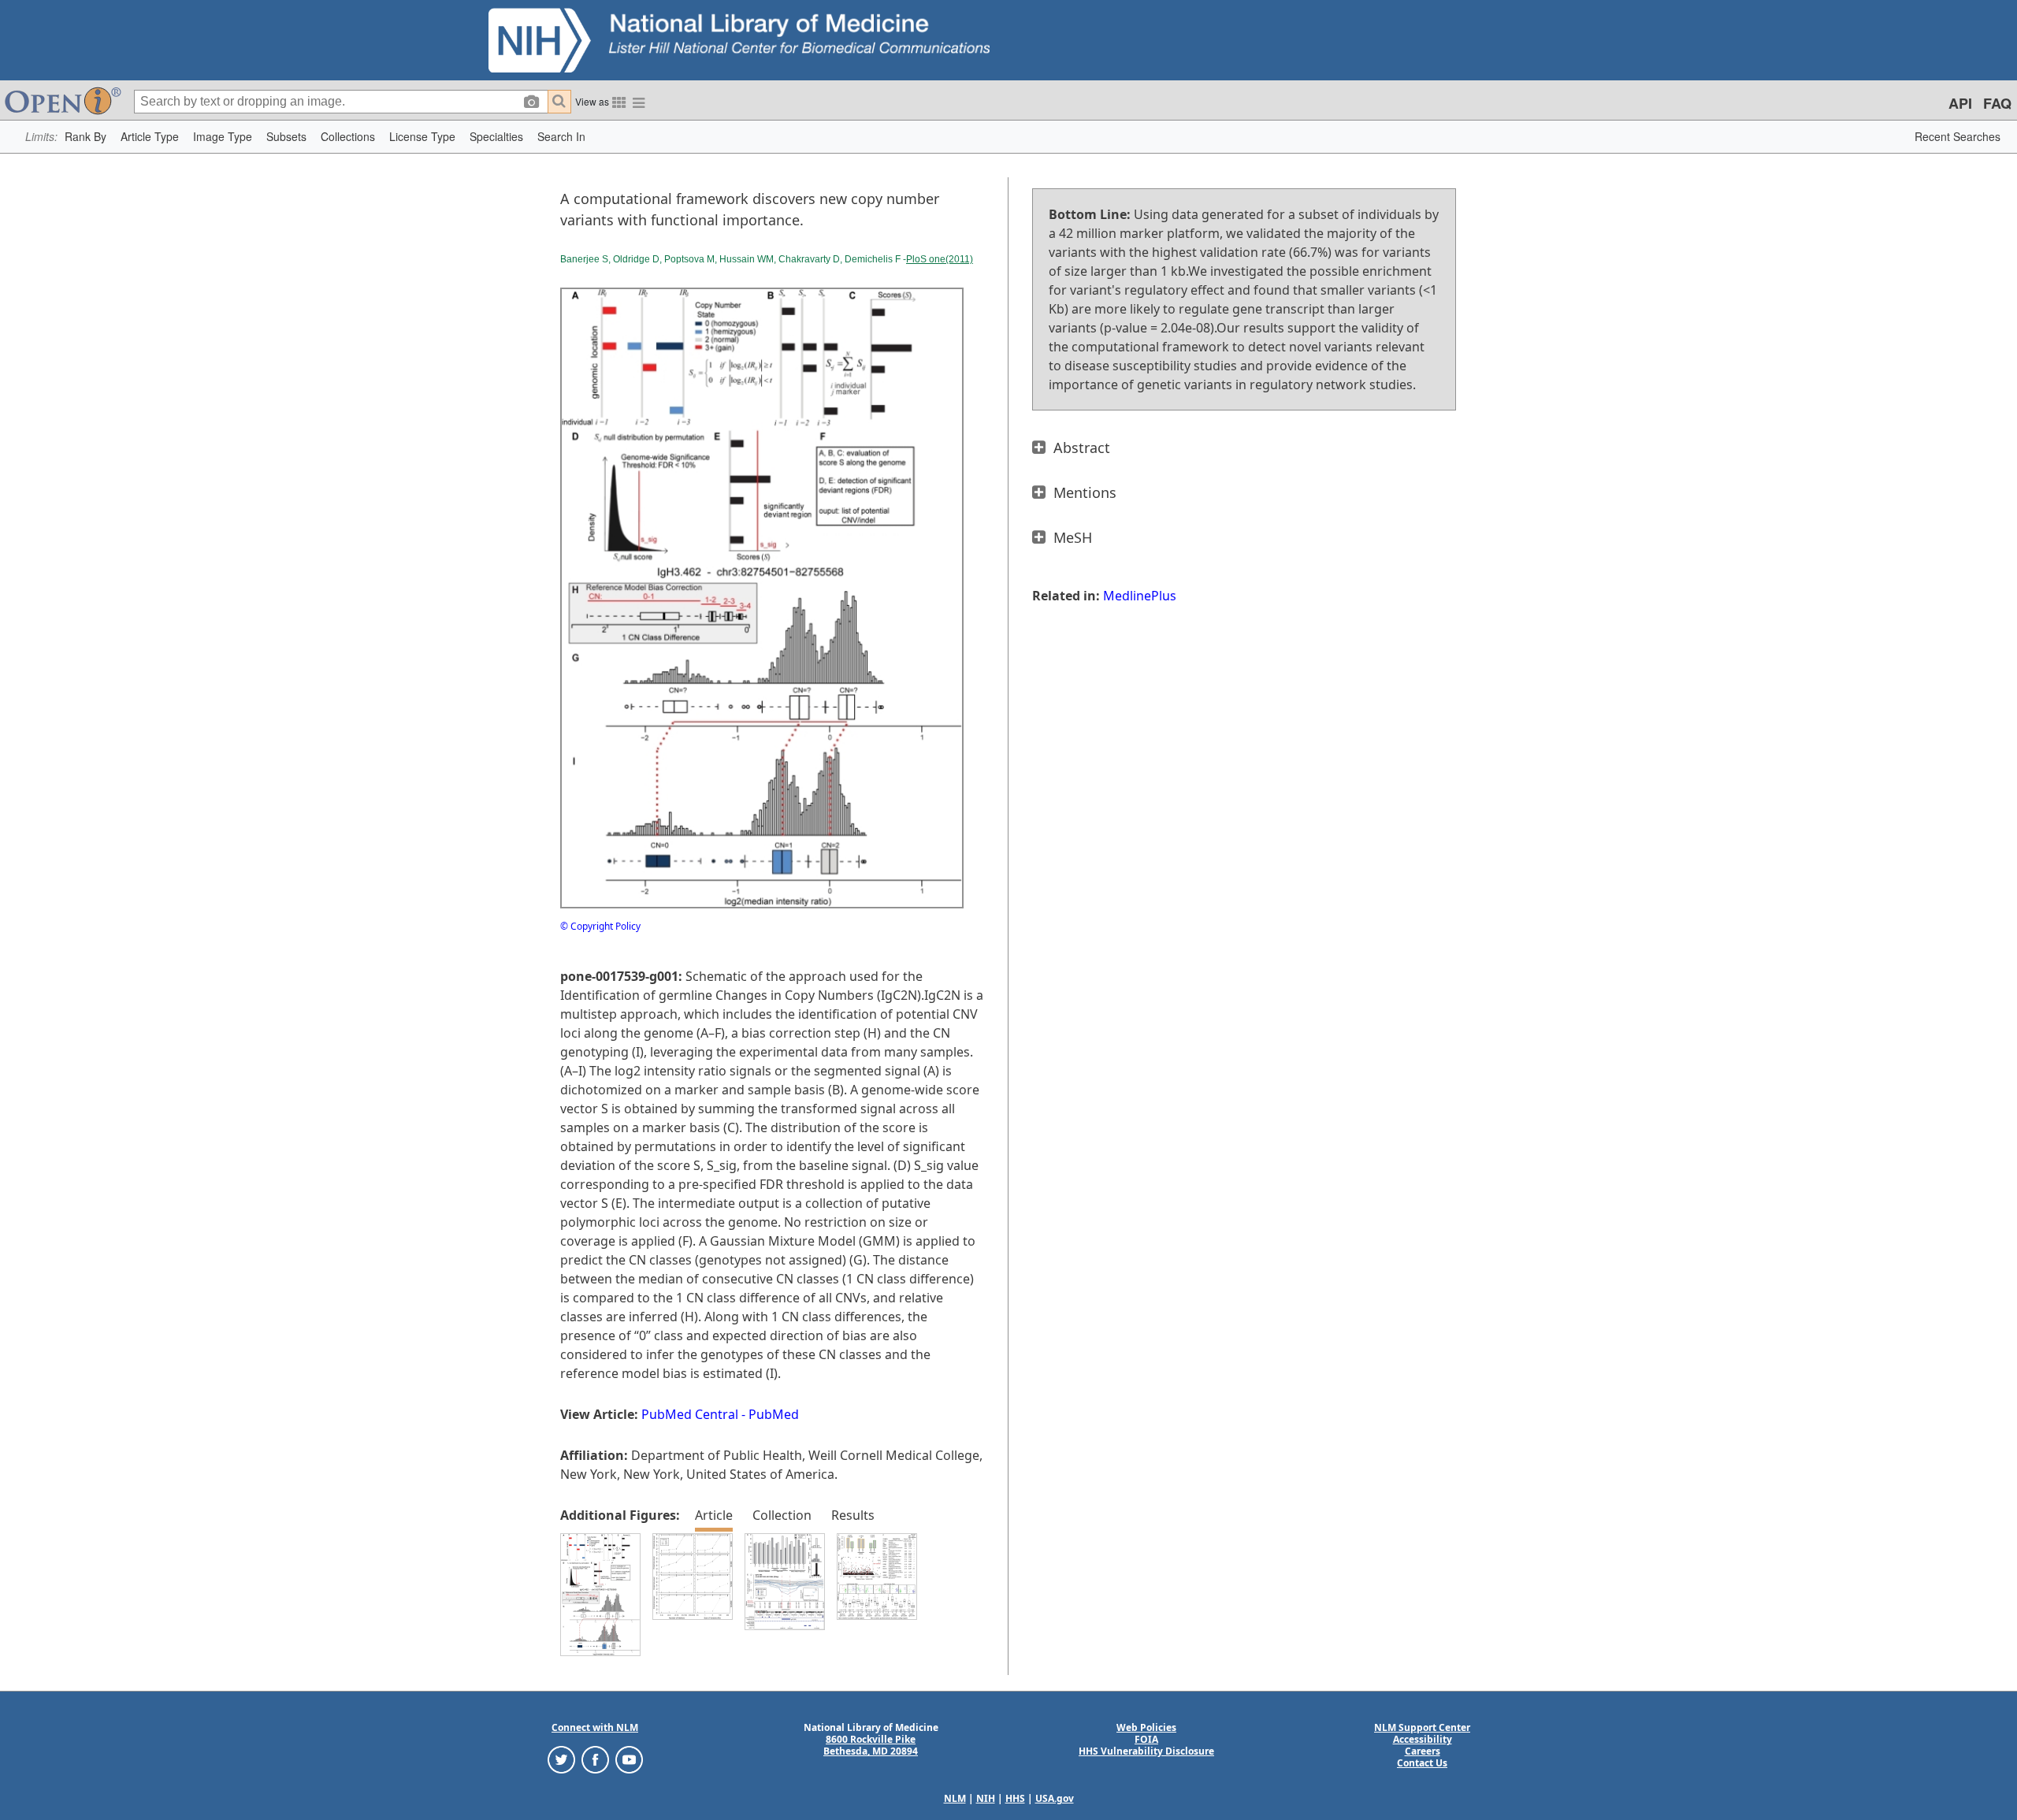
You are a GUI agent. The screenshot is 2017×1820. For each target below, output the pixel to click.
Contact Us (1422, 1763)
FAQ (1997, 103)
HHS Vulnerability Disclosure (1146, 1751)
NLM (955, 1798)
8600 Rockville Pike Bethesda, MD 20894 (871, 1745)
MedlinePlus (1140, 596)
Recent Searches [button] (1958, 136)
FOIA (1146, 1739)
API (1960, 103)
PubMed (774, 1414)
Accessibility (1423, 1739)
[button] (85, 137)
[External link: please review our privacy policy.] (561, 1759)
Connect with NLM (595, 1727)
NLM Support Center (1422, 1727)
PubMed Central (690, 1414)
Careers (1423, 1751)
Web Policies (1146, 1727)
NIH (986, 1798)
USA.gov (1055, 1798)
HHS (1015, 1798)
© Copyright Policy (600, 926)
